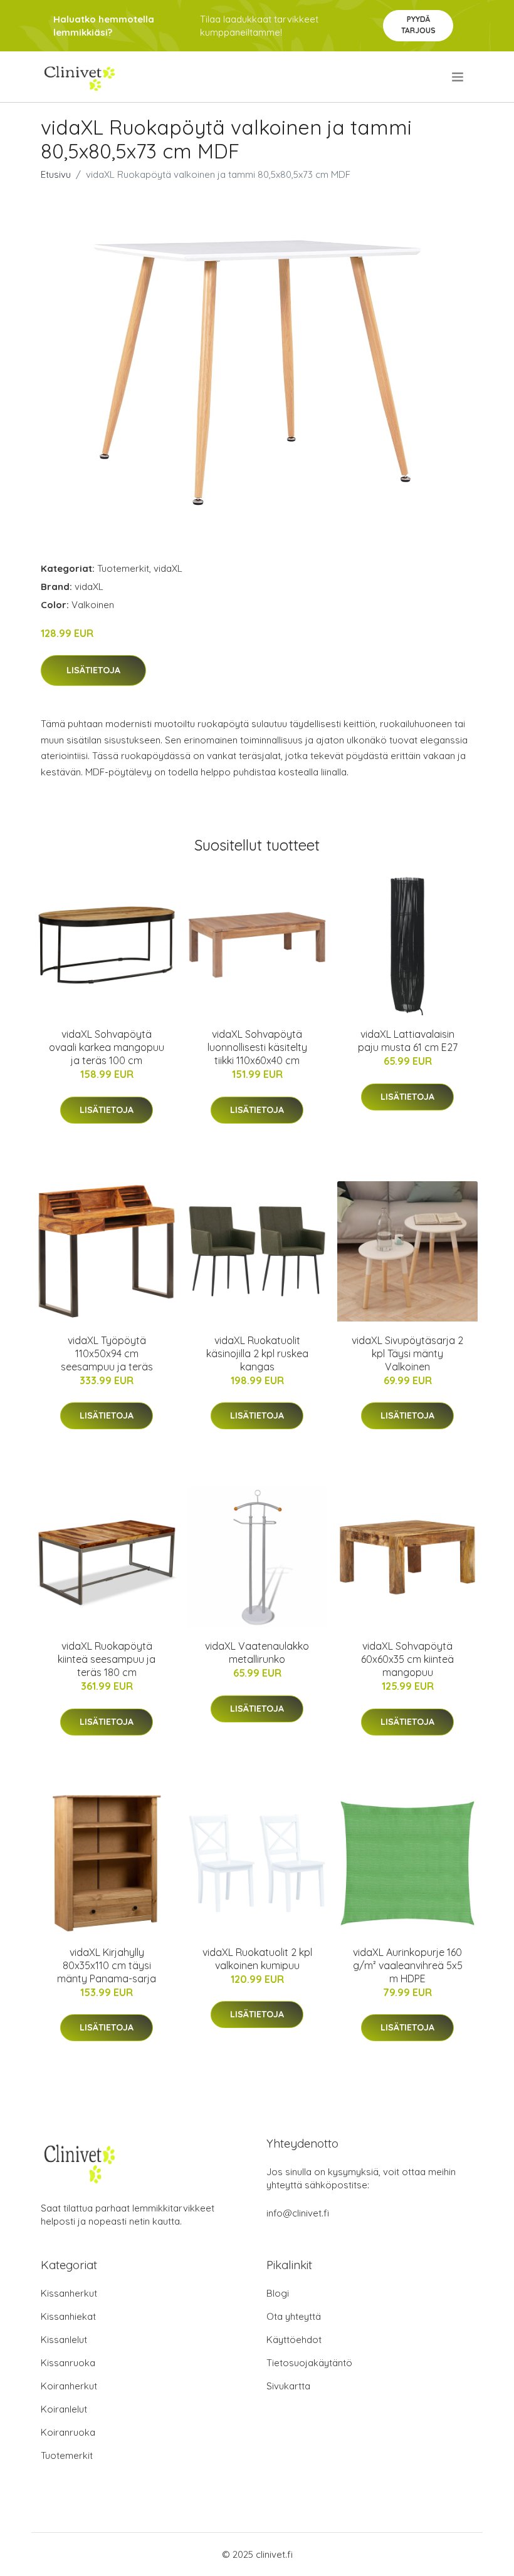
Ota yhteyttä (294, 2316)
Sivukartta (288, 2386)
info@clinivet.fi (298, 2213)
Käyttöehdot (294, 2340)
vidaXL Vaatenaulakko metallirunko (257, 1653)
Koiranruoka (68, 2432)
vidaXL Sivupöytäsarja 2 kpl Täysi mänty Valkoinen (407, 1353)
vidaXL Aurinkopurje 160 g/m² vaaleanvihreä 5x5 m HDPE (408, 1965)
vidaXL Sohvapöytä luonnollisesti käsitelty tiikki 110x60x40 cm (257, 1047)
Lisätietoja (93, 670)
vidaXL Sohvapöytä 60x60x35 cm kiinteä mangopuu (407, 1659)
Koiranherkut (69, 2386)
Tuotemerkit (123, 568)
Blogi (278, 2293)
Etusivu (56, 174)
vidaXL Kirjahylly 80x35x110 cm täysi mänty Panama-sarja (107, 1965)
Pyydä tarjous (418, 25)
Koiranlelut (64, 2409)
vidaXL (168, 568)
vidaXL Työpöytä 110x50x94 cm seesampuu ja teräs (107, 1353)
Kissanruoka (68, 2363)
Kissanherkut (69, 2293)
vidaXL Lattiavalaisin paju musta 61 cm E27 (408, 1041)
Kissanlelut (64, 2340)
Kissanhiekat (68, 2316)
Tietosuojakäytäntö (309, 2363)
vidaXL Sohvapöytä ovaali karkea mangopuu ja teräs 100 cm (107, 1047)
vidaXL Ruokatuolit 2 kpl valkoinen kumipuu (257, 1959)
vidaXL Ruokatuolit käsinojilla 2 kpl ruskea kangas (257, 1353)
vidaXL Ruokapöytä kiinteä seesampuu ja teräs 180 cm (107, 1659)
